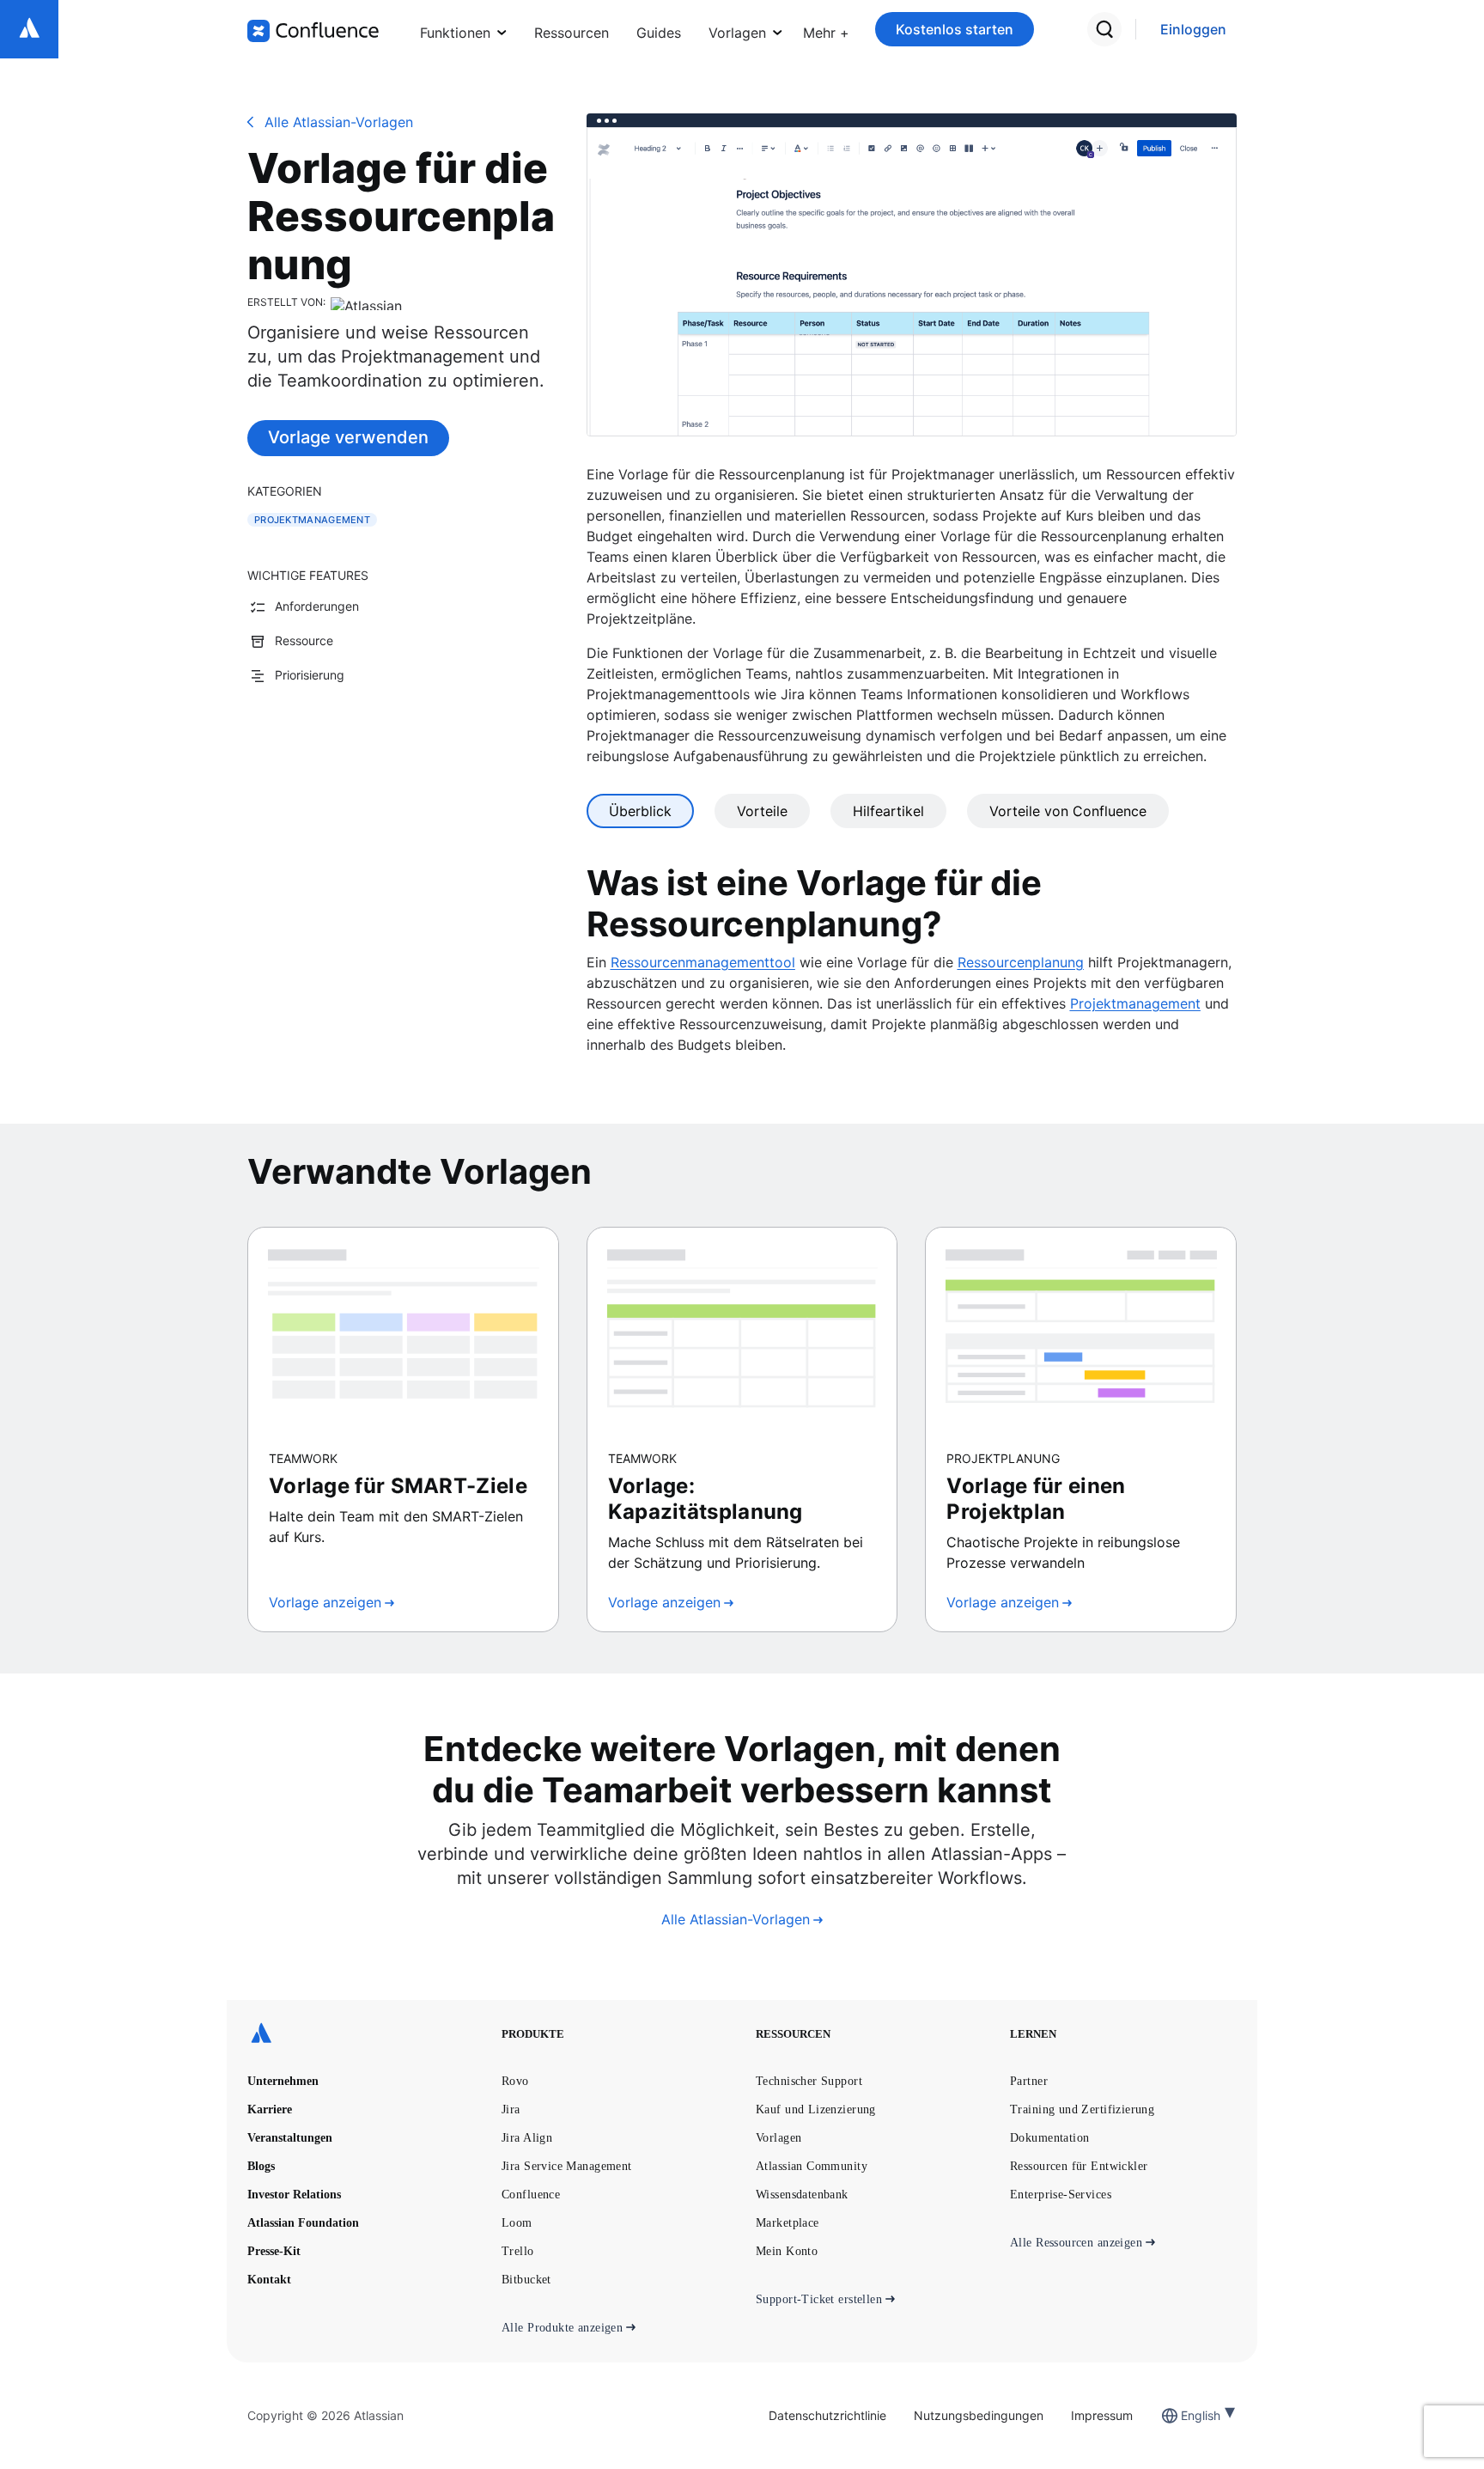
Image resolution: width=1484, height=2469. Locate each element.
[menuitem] (826, 29)
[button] (826, 29)
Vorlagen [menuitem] (737, 33)
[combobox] (1183, 2415)
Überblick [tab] (640, 811)
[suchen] (1104, 29)
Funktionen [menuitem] (455, 33)
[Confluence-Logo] (313, 31)
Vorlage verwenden (348, 437)
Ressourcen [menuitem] (572, 33)
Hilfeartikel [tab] (888, 811)
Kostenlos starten (955, 29)
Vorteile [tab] (762, 811)
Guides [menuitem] (659, 33)
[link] (1193, 30)
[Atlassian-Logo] (29, 29)
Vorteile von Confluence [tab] (1068, 811)
